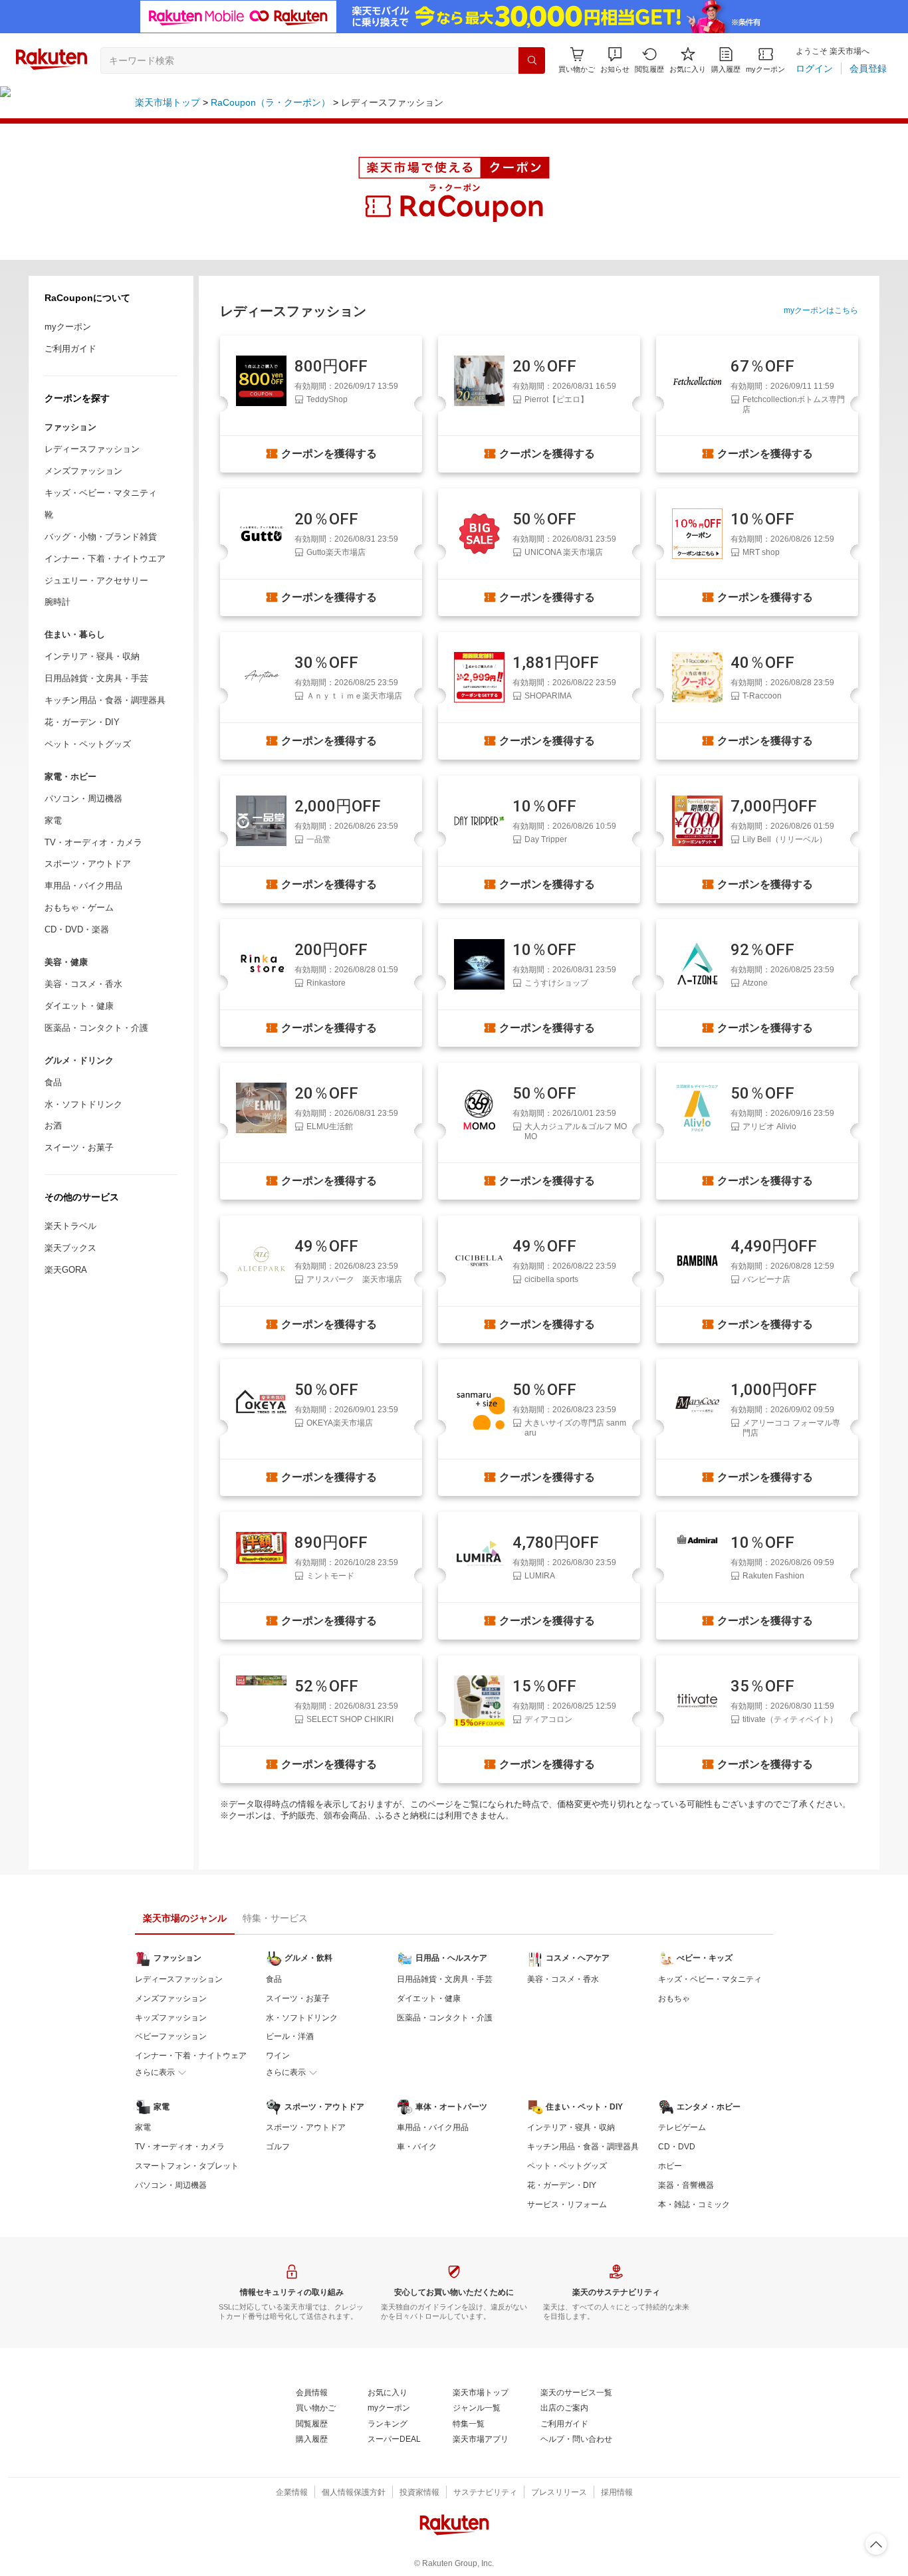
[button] (615, 60)
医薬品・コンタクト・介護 (96, 1028)
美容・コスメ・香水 (83, 984)
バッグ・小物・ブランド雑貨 (101, 537)
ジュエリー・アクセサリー (96, 581)
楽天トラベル (70, 1226)
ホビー (670, 2166)
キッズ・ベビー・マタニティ (101, 493)
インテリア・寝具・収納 (92, 656)
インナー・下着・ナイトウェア (191, 2056)
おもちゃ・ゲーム (79, 908)
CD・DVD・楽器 (77, 929)
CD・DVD (677, 2147)
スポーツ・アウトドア (88, 864)
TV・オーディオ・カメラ (93, 842)
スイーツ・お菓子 (79, 1147)
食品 (53, 1082)
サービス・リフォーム (567, 2204)
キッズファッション (171, 2018)
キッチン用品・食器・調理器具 (105, 700)
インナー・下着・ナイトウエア (105, 559)
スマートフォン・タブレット (187, 2166)
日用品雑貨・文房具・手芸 (96, 678)
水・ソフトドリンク (83, 1104)
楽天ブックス (70, 1248)
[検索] (532, 60)
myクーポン (68, 327)
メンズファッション (83, 471)
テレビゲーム (682, 2127)
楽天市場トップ (168, 102)
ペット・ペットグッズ (88, 744)
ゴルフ (278, 2147)
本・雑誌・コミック (694, 2204)
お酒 (53, 1126)
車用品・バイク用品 (83, 886)
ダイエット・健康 (79, 1006)
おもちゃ (674, 1998)
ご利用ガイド (70, 349)
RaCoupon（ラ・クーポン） (271, 102)
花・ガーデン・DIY (82, 722)
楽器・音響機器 (686, 2185)
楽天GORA (66, 1270)
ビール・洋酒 (290, 2036)
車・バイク (417, 2147)
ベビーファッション (171, 2036)
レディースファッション (92, 449)
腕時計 (57, 602)
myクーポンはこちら (821, 310)
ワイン (278, 2056)
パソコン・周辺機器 (83, 799)
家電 (53, 820)
